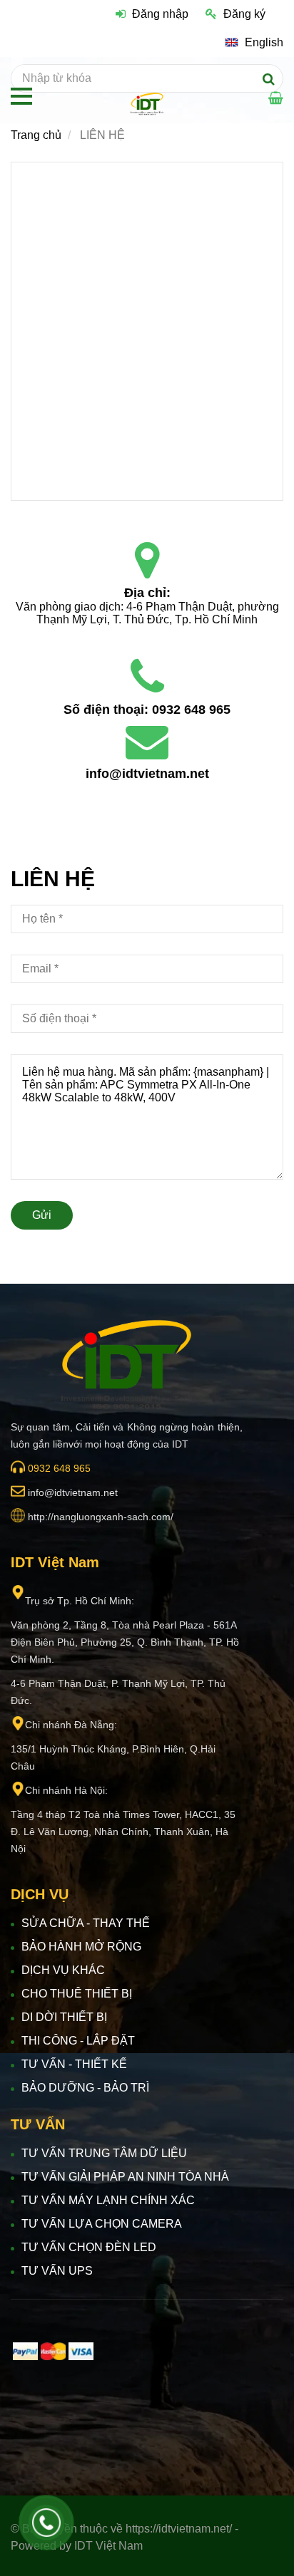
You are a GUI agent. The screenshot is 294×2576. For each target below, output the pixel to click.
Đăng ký (244, 14)
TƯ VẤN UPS (57, 2271)
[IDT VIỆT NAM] (147, 561)
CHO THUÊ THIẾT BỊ (77, 1994)
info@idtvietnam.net (147, 774)
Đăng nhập (160, 14)
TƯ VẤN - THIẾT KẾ (74, 2064)
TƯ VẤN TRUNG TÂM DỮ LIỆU (104, 2153)
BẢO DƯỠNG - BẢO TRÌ (85, 2088)
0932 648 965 (191, 710)
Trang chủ (36, 135)
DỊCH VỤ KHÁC (63, 1970)
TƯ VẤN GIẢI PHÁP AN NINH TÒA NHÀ (125, 2177)
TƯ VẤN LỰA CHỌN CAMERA (102, 2224)
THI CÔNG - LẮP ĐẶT (78, 2041)
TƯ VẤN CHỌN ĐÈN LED (89, 2247)
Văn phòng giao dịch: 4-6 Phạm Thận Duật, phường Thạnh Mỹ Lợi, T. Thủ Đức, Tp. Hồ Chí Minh (149, 613)
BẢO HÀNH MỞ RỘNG (81, 1947)
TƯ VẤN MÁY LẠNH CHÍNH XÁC (108, 2200)
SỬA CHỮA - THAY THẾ (86, 1923)
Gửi (42, 1215)
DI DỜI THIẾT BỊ (64, 2017)
